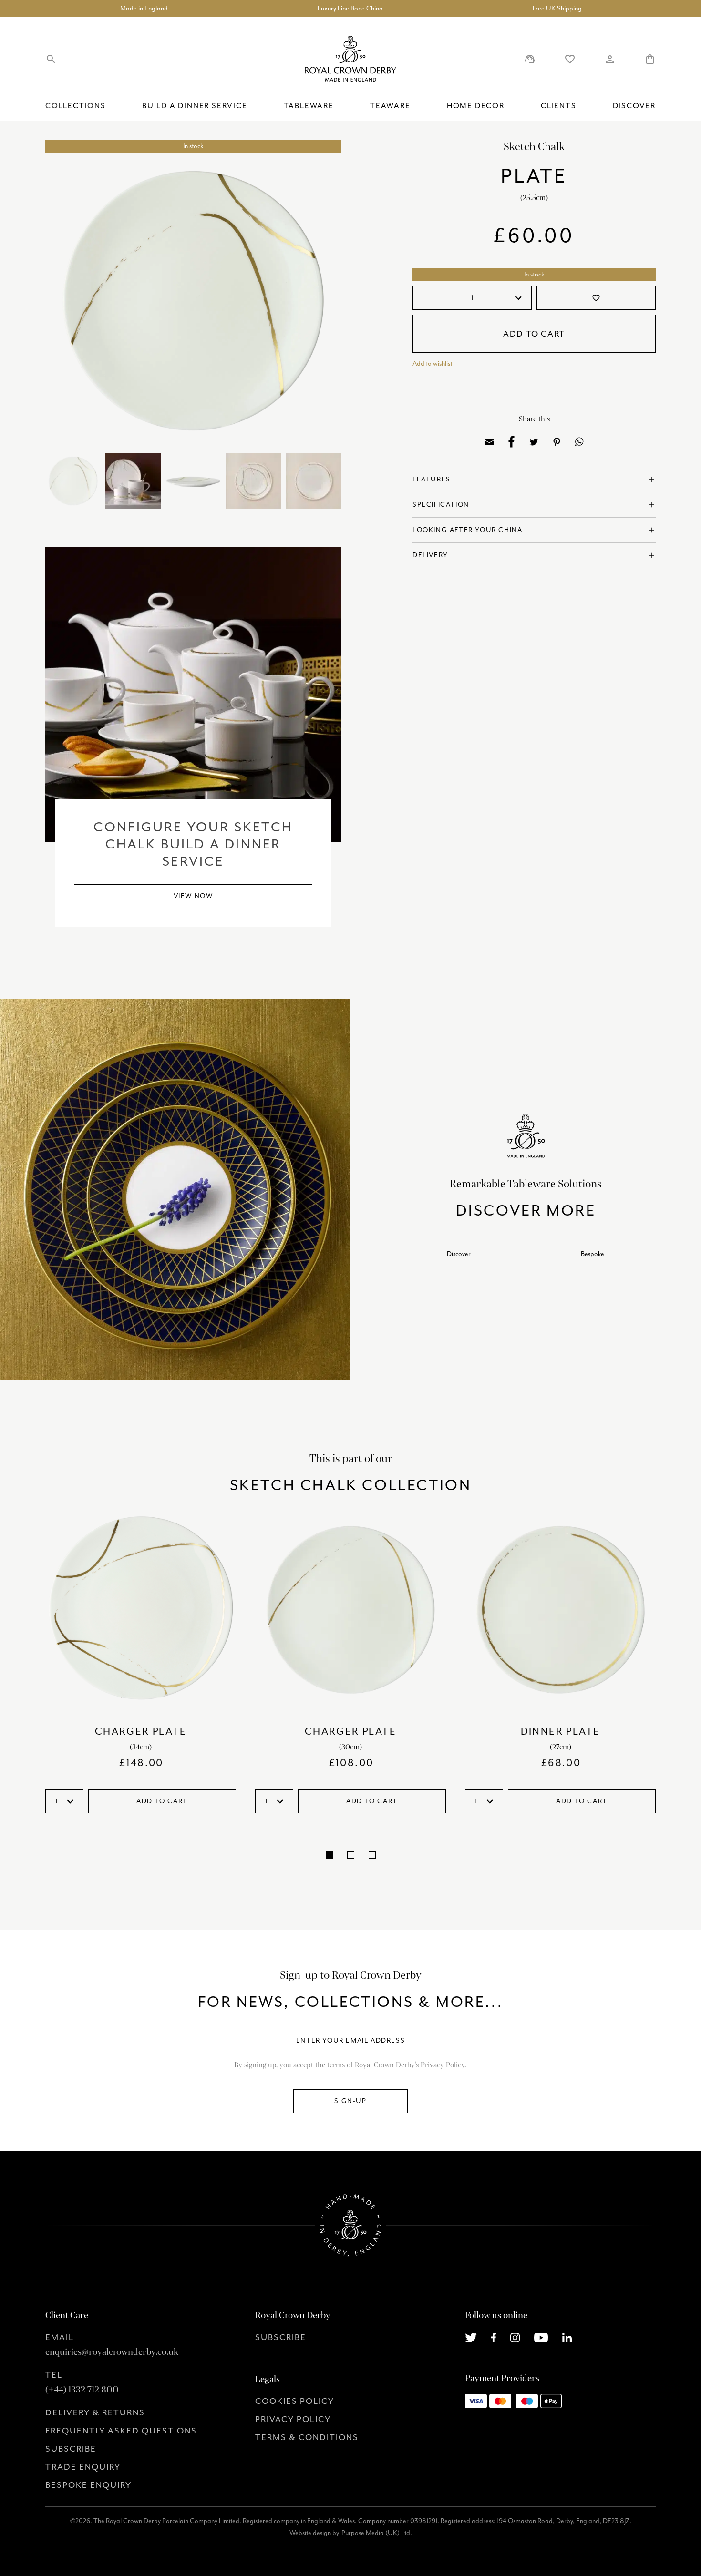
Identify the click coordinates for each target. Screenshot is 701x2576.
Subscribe (71, 2449)
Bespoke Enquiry (88, 2485)
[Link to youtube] (541, 2337)
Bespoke (593, 1254)
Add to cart (534, 334)
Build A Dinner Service (195, 106)
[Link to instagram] (515, 2337)
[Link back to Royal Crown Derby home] (350, 59)
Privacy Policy (293, 2419)
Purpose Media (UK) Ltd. (377, 2533)
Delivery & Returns (95, 2412)
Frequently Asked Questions (121, 2431)
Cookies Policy (295, 2401)
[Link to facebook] (494, 2337)
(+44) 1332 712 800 (82, 2390)
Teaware (390, 106)
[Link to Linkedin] (567, 2337)
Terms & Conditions (307, 2437)
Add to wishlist (432, 363)
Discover (634, 106)
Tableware (309, 106)
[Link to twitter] (471, 2337)
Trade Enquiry (83, 2467)
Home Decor (476, 106)
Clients (559, 106)
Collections (76, 106)
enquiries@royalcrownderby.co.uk (112, 2352)
